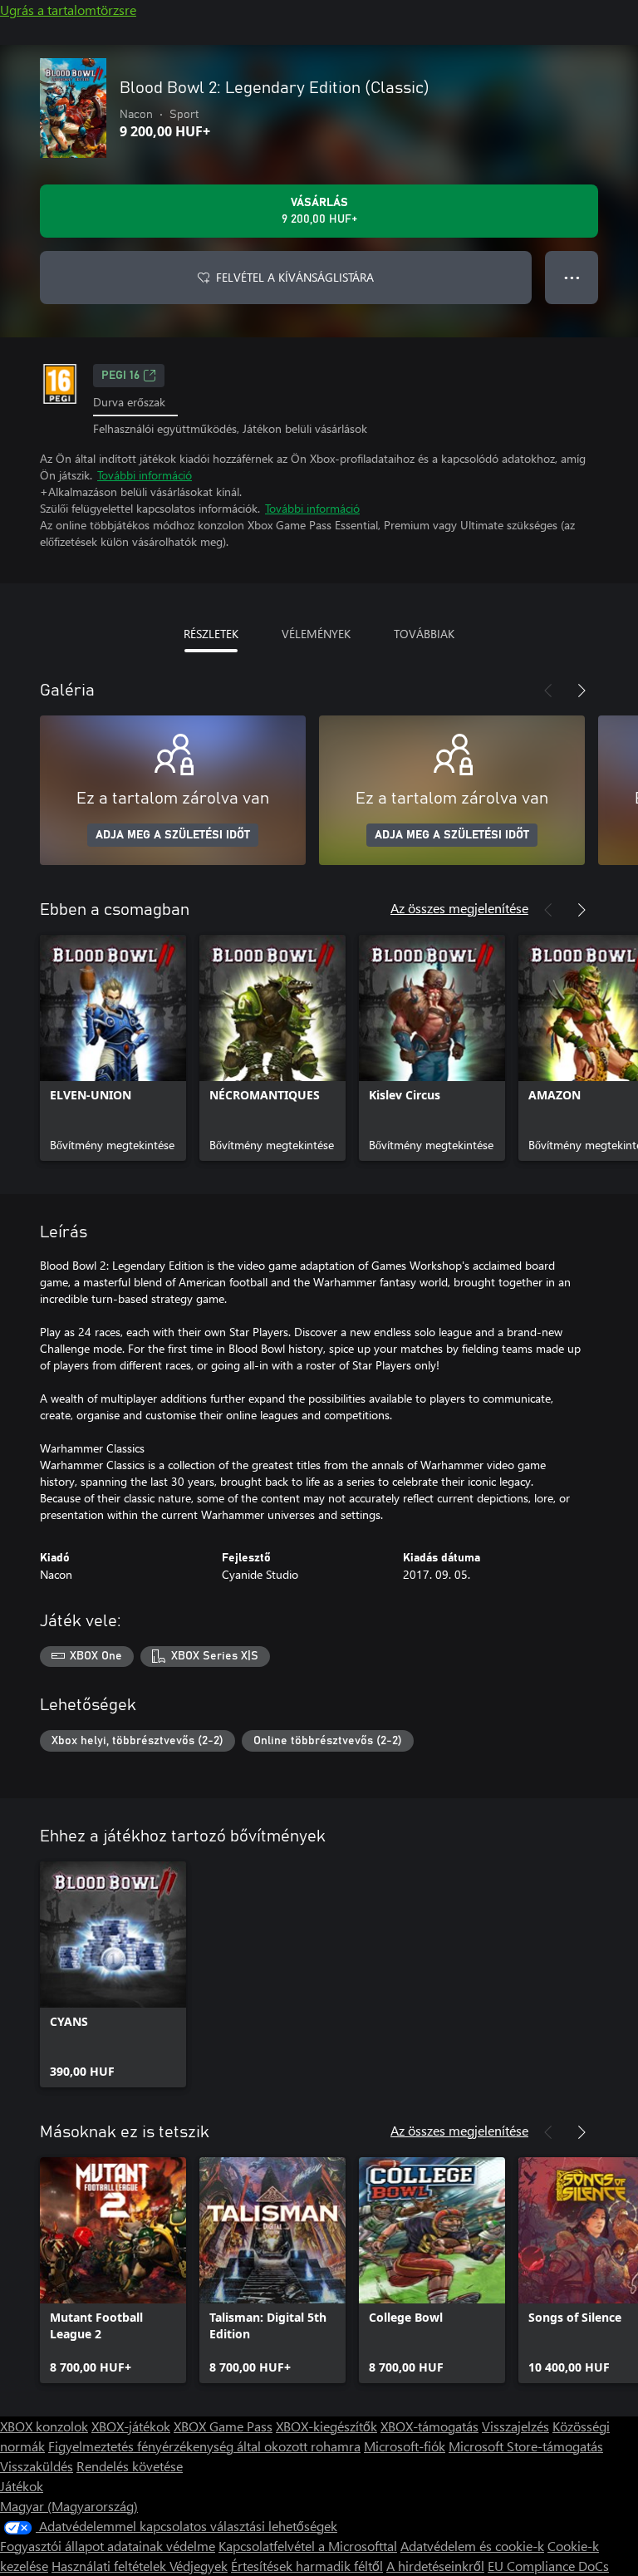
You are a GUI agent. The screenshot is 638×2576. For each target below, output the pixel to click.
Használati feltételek (110, 2566)
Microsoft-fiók (405, 2446)
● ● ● (572, 277)
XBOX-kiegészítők (326, 2426)
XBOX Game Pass (223, 2426)
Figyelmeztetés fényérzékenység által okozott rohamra (204, 2446)
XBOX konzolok (44, 2426)
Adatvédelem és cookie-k (472, 2546)
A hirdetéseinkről (435, 2566)
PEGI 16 (120, 376)
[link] (113, 1048)
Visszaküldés (37, 2466)
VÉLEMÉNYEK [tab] (316, 634)
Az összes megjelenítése (459, 908)
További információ (145, 475)
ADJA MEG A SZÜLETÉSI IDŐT (173, 835)
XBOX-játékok (131, 2426)
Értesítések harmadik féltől (307, 2566)
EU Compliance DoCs (548, 2566)
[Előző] (548, 691)
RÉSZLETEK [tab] (211, 634)
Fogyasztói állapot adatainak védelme (108, 2546)
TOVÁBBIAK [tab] (424, 634)
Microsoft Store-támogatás (526, 2446)
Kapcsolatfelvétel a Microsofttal (308, 2546)
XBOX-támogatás (429, 2426)
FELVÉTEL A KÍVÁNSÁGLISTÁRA (295, 277)
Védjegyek (199, 2566)
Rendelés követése (130, 2466)
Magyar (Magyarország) (69, 2506)
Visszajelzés (515, 2426)
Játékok (22, 2486)
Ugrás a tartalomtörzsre (68, 10)
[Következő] (582, 691)
